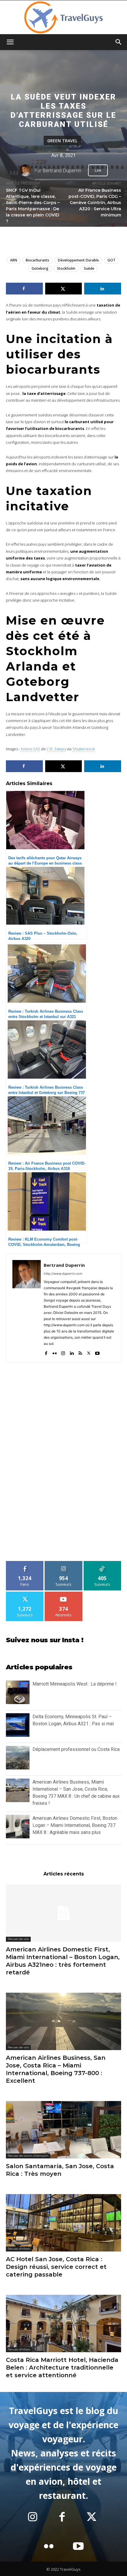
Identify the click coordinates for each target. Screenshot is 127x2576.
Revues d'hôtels (19, 2249)
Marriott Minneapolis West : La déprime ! (75, 1684)
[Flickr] (54, 1352)
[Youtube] (97, 1352)
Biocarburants (38, 260)
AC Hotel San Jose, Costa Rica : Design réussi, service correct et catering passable (56, 2267)
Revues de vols (18, 1939)
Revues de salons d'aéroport (28, 2156)
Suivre (64, 1563)
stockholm (66, 268)
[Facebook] (46, 1352)
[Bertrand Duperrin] (27, 170)
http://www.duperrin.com (63, 1274)
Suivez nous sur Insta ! (45, 1640)
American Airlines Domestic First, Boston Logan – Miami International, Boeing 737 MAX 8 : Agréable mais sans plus (75, 1825)
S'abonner (63, 1594)
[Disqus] (63, 1465)
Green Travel (62, 140)
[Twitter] (89, 1352)
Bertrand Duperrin (62, 170)
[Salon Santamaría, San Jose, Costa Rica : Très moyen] (63, 2130)
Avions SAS (30, 749)
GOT (111, 260)
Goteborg (40, 268)
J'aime (25, 1563)
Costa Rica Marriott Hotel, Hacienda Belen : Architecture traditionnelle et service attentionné (62, 2368)
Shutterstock (84, 749)
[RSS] (80, 1352)
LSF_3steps (56, 749)
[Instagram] (63, 1352)
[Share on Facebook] (24, 289)
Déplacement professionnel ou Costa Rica (76, 1749)
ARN (14, 260)
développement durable (78, 260)
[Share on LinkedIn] (103, 289)
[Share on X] (64, 289)
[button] (10, 42)
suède (89, 268)
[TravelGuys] (63, 17)
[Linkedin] (72, 1352)
